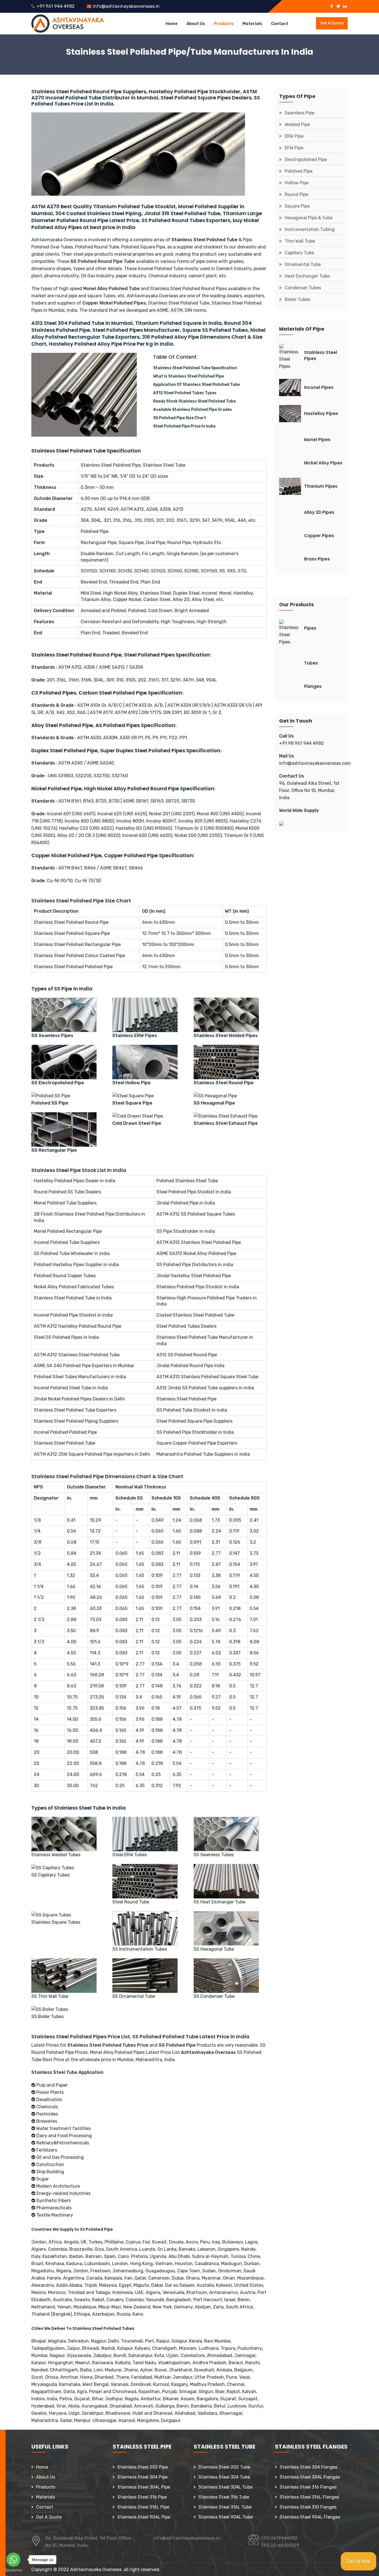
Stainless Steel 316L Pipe (143, 2507)
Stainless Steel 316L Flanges (309, 2497)
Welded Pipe (297, 124)
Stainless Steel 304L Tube (225, 2487)
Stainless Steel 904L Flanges (310, 2517)
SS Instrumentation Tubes (140, 1949)
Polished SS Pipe (50, 1103)
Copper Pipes (319, 536)
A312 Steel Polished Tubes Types (185, 393)
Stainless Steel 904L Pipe (144, 2517)
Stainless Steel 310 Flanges (308, 2507)
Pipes (310, 628)
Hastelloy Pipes (321, 413)
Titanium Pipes (321, 486)
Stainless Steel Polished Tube (204, 240)
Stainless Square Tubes (56, 1922)
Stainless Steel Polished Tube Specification (195, 368)
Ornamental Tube (303, 264)
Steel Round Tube (131, 1902)
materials (252, 24)
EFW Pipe (294, 148)
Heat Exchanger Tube (307, 276)
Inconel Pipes (319, 387)
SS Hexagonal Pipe (214, 1103)
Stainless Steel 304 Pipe (142, 2477)
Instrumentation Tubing (310, 229)
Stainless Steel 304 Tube (224, 2477)
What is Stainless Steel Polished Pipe (189, 376)
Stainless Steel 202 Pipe (143, 2467)
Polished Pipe (299, 171)
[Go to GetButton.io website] (13, 2570)
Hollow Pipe (297, 183)
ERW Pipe (294, 136)
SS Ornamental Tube (134, 1996)
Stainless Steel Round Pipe (224, 1083)
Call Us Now (358, 2561)
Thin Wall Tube (300, 241)
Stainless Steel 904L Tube (226, 2517)
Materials (46, 2497)
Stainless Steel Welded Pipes (226, 1036)
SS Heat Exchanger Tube (219, 1902)
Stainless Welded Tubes (56, 1855)
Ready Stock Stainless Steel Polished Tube (194, 401)
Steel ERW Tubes (130, 1855)
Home (172, 24)
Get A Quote (49, 2517)
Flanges (313, 686)
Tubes (311, 663)
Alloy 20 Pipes (319, 512)
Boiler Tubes (297, 299)
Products (46, 2487)
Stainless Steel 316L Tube (225, 2507)
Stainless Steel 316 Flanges (308, 2487)
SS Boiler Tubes (47, 2017)
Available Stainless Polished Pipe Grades (193, 410)
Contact (280, 24)
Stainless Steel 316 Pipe (142, 2497)
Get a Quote (332, 23)
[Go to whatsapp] (13, 2560)
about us (196, 24)
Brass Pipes (317, 559)
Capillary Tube (299, 253)
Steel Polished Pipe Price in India (184, 426)
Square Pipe (297, 206)
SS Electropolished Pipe (58, 1083)
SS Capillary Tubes (50, 1875)
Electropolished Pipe (306, 159)
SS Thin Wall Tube (50, 1996)
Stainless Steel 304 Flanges (309, 2467)
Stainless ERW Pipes (135, 1036)
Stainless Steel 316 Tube (224, 2497)
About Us (46, 2477)
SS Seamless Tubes (214, 1855)
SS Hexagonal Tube (214, 1949)
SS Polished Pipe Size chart (180, 418)
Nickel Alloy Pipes (323, 463)
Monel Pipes (317, 440)
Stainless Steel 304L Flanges (310, 2477)
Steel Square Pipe (132, 1103)
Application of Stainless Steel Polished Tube (196, 385)
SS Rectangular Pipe (54, 1150)
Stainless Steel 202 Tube (224, 2467)
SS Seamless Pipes (52, 1036)
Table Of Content (175, 357)
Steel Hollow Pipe (132, 1083)
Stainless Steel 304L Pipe (144, 2487)
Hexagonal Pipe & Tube (309, 218)
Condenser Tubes (303, 288)
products (224, 24)
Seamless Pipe (300, 113)
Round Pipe (296, 194)
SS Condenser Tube (214, 1996)
